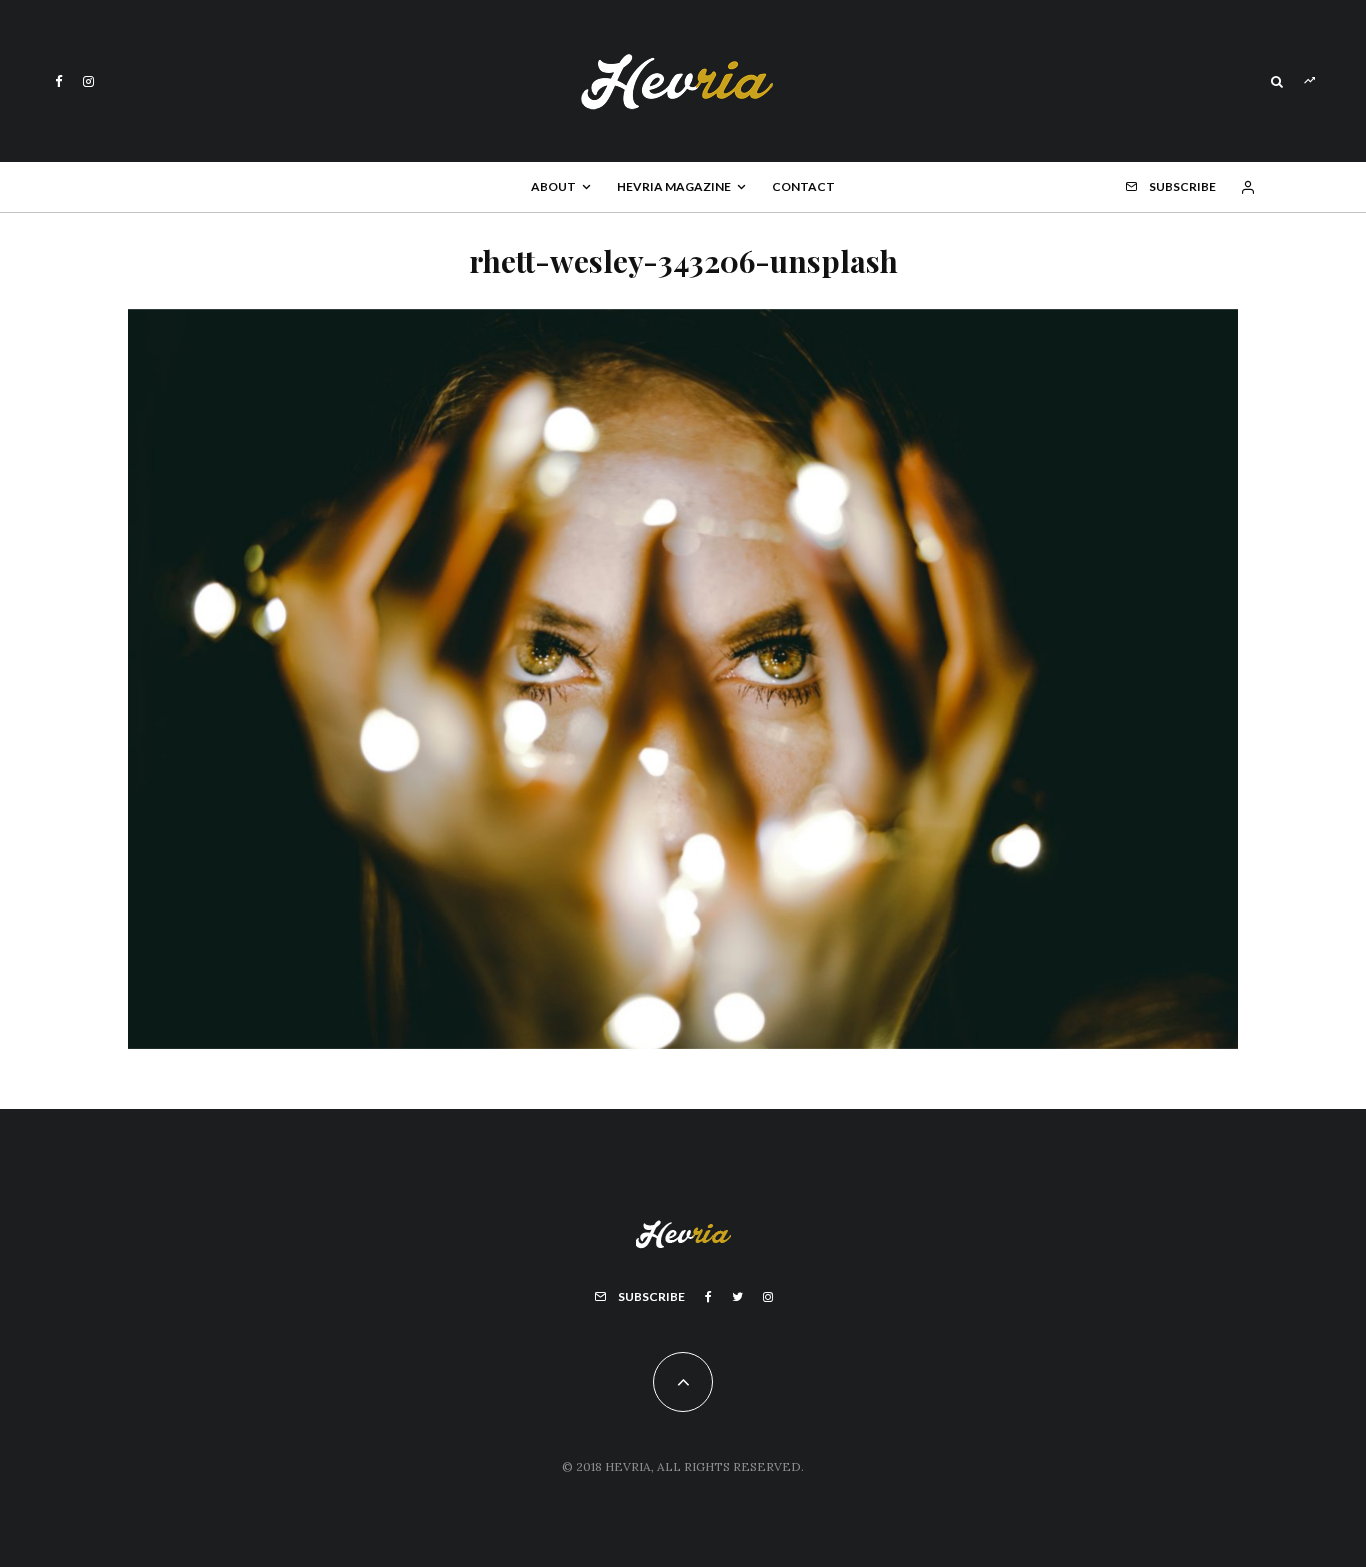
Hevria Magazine (674, 186)
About (553, 186)
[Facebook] (59, 81)
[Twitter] (737, 1297)
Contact (803, 186)
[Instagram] (88, 81)
